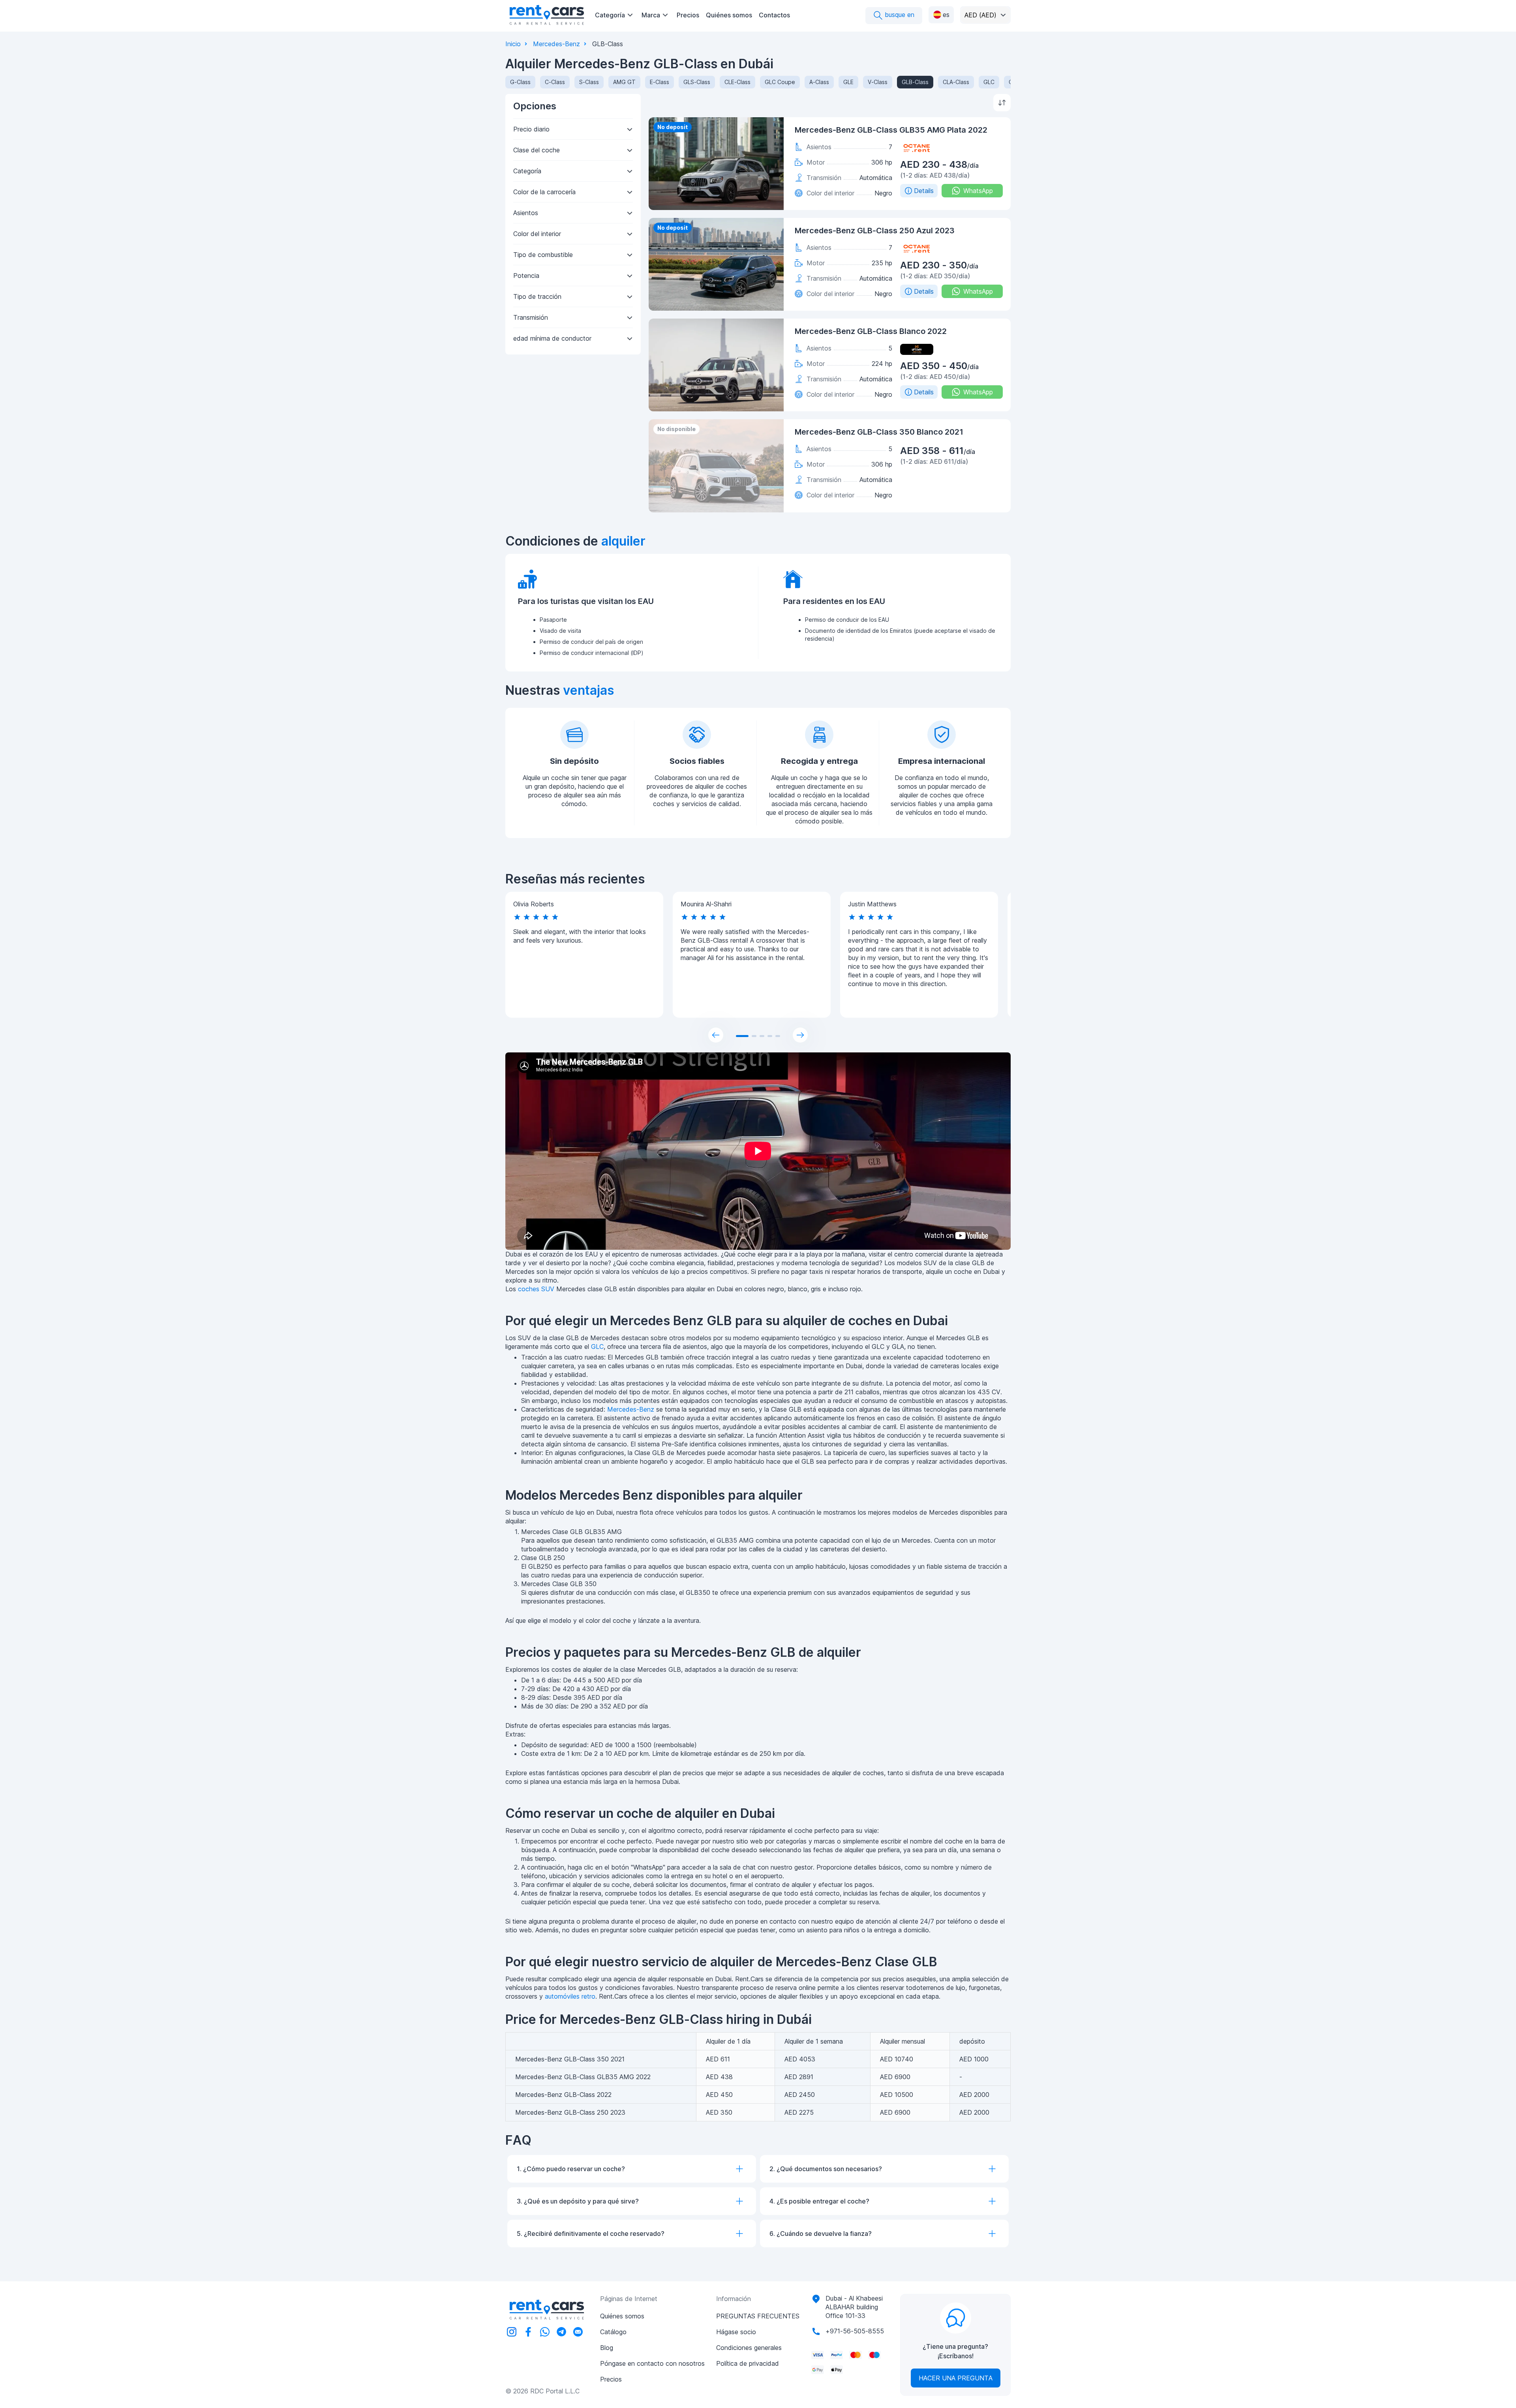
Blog (607, 2348)
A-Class (819, 82)
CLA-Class (956, 82)
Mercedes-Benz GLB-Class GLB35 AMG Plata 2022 (891, 130)
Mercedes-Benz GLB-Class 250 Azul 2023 (875, 231)
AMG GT (624, 82)
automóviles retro (570, 1996)
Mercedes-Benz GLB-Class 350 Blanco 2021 (879, 432)
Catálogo (613, 2332)
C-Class (555, 82)
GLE (848, 82)
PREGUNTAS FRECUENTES (758, 2316)
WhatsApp (978, 191)
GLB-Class (915, 82)
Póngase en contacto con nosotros (652, 2363)
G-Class (520, 82)
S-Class (589, 82)
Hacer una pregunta (956, 2378)
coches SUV (536, 1289)
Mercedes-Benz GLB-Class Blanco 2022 (871, 331)
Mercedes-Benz (556, 44)
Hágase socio (736, 2332)
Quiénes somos (729, 15)
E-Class (659, 82)
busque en (899, 15)
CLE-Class (737, 82)
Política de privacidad (748, 2363)
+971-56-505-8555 (855, 2331)
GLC (989, 82)
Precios (688, 15)
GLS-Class (697, 82)
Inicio (513, 44)
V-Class (878, 82)
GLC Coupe (780, 82)
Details (924, 191)
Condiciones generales (749, 2348)
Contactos (774, 15)
